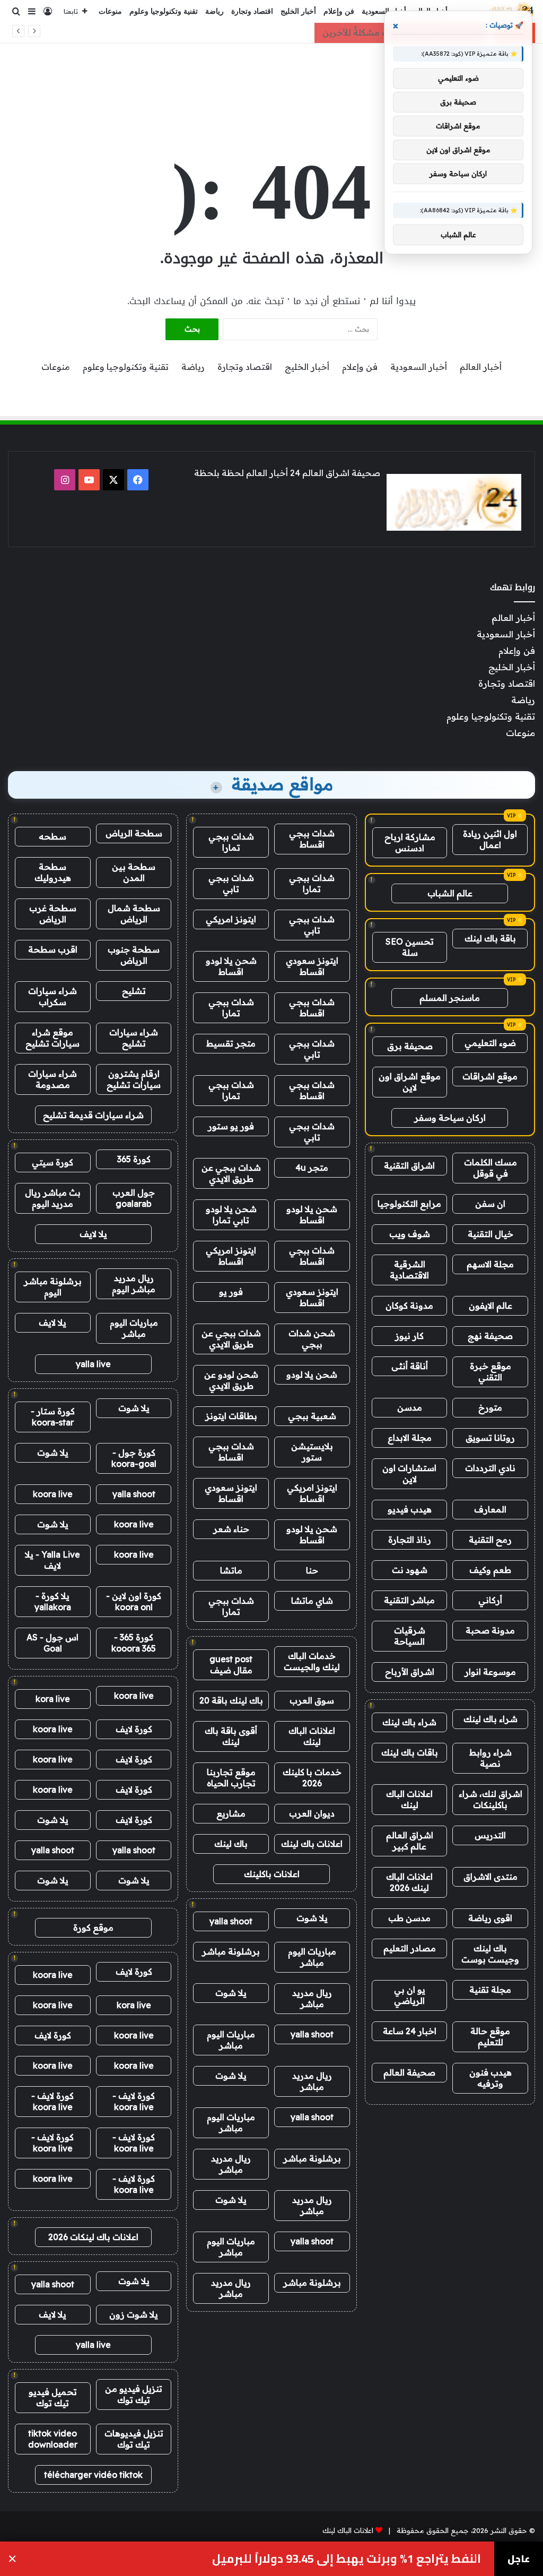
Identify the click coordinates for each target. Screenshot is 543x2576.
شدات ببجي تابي (231, 883)
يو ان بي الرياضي (410, 1995)
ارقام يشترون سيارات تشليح (134, 1079)
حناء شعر (231, 1529)
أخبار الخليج (298, 11)
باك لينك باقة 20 (231, 1700)
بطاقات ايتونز (231, 1416)
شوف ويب (410, 1234)
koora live (53, 1494)
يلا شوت (312, 1918)
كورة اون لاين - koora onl (134, 1601)
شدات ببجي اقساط (312, 839)
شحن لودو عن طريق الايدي (231, 1380)
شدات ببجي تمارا (231, 842)
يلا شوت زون (134, 2314)
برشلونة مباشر (231, 1951)
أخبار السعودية (384, 11)
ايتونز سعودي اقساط (312, 966)
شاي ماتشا (312, 1601)
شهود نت (410, 1570)
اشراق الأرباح (410, 1672)
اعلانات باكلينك (272, 1874)
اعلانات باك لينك (312, 1844)
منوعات (110, 11)
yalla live (93, 1364)
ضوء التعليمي (490, 1043)
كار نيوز (409, 1336)
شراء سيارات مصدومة (52, 1079)
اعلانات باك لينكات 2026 (93, 2237)
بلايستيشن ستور (312, 1452)
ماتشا (231, 1570)
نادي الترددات (490, 1468)
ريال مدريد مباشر (312, 1998)
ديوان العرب (312, 1813)
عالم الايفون (491, 1306)
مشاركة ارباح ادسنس (410, 842)
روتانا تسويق (490, 1438)
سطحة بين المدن (134, 872)
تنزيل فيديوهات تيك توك (134, 2439)
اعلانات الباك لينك (409, 1799)
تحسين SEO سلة (410, 947)
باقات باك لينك (410, 1752)
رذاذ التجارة (410, 1540)
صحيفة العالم (409, 2072)
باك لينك (231, 1844)
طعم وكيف (490, 1570)
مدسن (410, 1407)
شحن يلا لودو (312, 1375)
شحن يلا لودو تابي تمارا (231, 1214)
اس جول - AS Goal (52, 1643)
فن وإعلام (339, 11)
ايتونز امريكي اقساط (231, 1256)
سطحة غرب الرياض (53, 914)
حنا (312, 1570)
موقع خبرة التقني (491, 1372)
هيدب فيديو (410, 1509)
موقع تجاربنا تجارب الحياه (231, 1778)
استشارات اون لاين (409, 1473)
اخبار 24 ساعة (410, 2031)
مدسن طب (409, 1918)
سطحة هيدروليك (53, 872)
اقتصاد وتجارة (252, 11)
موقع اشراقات (490, 1076)
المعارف (490, 1509)
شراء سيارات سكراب (52, 996)
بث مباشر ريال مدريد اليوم (53, 1198)
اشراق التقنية (409, 1165)
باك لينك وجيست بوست (490, 1954)
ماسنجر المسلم (450, 998)
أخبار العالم (481, 367)
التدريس (490, 1835)
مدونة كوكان (409, 1306)
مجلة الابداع (410, 1438)
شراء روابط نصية (491, 1758)
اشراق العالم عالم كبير (410, 1841)
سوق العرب (312, 1700)
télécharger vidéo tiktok (93, 2475)
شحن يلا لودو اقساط (231, 966)
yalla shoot (231, 1921)
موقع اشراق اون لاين (410, 1082)
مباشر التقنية (409, 1600)
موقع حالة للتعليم (490, 2037)
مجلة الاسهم (490, 1264)
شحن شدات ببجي (312, 1339)
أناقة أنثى (410, 1366)
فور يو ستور (231, 1126)
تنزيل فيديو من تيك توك (134, 2394)
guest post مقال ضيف (231, 1665)
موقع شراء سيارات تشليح (52, 1038)
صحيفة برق (410, 1046)
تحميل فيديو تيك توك (53, 2397)
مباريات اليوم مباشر (312, 1957)
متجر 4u (312, 1168)
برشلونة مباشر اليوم (53, 1287)
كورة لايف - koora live (134, 2101)
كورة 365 (134, 1159)
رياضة (214, 11)
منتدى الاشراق (491, 1877)
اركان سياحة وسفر (450, 1118)
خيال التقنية (491, 1234)
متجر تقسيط (231, 1043)
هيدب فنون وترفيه (491, 2078)
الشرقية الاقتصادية (409, 1270)
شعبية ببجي (312, 1416)
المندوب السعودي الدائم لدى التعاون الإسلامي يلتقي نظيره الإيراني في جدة (277, 2559)
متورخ (490, 1407)
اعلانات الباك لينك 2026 (409, 1882)
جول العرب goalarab (134, 1198)
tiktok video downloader (53, 2439)
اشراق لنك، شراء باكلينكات (491, 1799)
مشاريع (231, 1813)
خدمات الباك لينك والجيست (312, 1661)
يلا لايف (93, 1234)
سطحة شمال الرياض (134, 914)
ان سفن (490, 1204)
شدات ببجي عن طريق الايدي (231, 1173)
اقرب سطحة (53, 949)
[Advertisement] (271, 78)
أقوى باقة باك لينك (231, 1736)
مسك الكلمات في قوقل (491, 1168)
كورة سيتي (52, 1162)
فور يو (231, 1292)
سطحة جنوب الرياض (134, 955)
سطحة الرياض (134, 833)
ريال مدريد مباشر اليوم (134, 1283)
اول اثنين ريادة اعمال (490, 839)
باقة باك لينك (490, 938)
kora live (53, 1699)
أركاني (490, 1600)
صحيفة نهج (490, 1336)
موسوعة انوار (490, 1672)
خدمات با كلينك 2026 (312, 1778)
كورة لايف (134, 1729)
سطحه (52, 836)
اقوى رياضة (490, 1918)
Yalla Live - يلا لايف (52, 1560)
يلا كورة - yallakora (53, 1601)
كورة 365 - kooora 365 (134, 1643)
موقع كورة (93, 1927)
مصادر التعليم (410, 1948)
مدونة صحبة (490, 1630)
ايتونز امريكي (231, 919)
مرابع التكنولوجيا (409, 1204)
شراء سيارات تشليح (134, 1038)
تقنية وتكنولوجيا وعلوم (164, 11)
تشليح (134, 991)
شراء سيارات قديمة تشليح (93, 1115)
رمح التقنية (490, 1540)
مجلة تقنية (490, 1990)
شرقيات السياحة (410, 1636)
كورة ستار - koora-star (53, 1417)
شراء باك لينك (491, 1719)
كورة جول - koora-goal (134, 1458)
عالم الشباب (450, 893)
